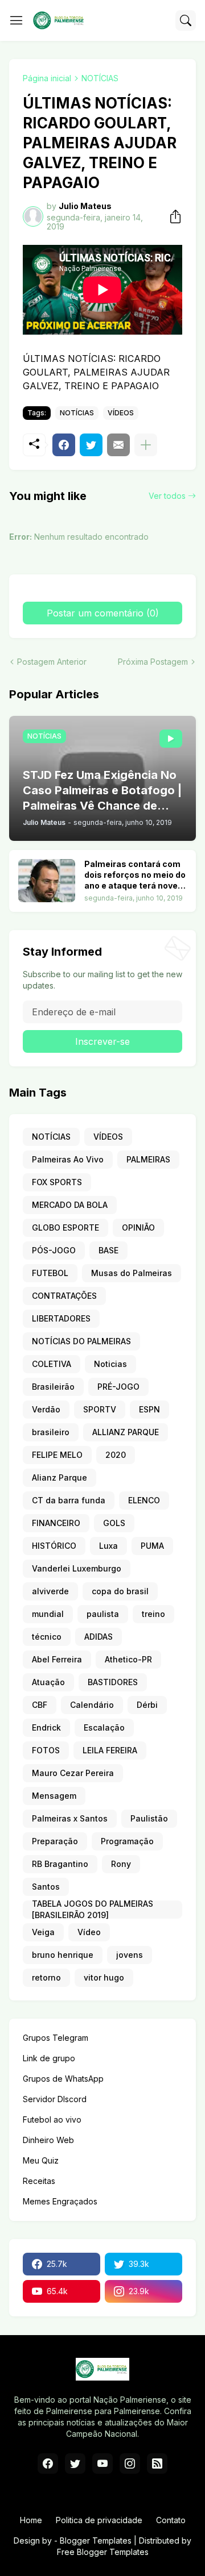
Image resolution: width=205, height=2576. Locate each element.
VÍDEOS (121, 413)
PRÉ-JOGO (118, 1387)
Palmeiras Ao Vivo (68, 1159)
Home (31, 2520)
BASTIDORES (113, 1682)
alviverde (50, 1591)
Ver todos (167, 496)
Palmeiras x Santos (70, 1818)
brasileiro (51, 1432)
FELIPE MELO (57, 1455)
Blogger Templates (96, 2540)
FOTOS (46, 1750)
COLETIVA (52, 1364)
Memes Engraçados (60, 2201)
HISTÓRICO (54, 1546)
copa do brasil (120, 1591)
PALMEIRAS (148, 1159)
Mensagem (54, 1796)
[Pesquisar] (186, 20)
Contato (171, 2520)
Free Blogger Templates (103, 2552)
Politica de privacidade (99, 2520)
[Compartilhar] (172, 216)
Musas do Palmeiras (132, 1273)
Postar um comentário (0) (103, 613)
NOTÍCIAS (100, 78)
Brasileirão (53, 1387)
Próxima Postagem (153, 662)
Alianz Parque (60, 1477)
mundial (48, 1614)
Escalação (104, 1727)
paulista (103, 1614)
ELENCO (144, 1500)
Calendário (92, 1705)
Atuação (48, 1682)
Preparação (55, 1841)
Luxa (108, 1546)
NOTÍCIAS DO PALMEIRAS (81, 1341)
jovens (130, 1955)
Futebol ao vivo (52, 2119)
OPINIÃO (138, 1227)
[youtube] (102, 2464)
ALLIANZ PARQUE (126, 1432)
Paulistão (149, 1818)
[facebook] (48, 2464)
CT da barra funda (69, 1500)
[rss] (157, 2464)
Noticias (110, 1364)
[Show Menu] (17, 20)
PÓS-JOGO (54, 1250)
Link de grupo (49, 2058)
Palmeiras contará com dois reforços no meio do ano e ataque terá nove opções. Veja (135, 875)
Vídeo (89, 1932)
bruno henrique (63, 1955)
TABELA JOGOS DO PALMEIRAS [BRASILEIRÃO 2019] (93, 1910)
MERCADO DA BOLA (70, 1205)
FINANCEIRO (56, 1523)
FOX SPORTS (57, 1182)
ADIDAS (99, 1637)
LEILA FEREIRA (110, 1750)
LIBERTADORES (61, 1318)
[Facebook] (64, 445)
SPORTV (100, 1409)
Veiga (43, 1932)
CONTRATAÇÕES (64, 1296)
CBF (40, 1705)
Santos (46, 1887)
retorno (46, 1977)
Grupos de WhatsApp (63, 2079)
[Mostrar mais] (146, 445)
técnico (47, 1637)
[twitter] (75, 2464)
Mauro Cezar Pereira (73, 1773)
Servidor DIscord (55, 2099)
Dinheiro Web (48, 2140)
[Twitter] (91, 445)
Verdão (46, 1409)
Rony (121, 1864)
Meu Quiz (41, 2160)
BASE (108, 1250)
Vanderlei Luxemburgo (77, 1568)
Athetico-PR (128, 1659)
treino (153, 1614)
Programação (127, 1841)
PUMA (152, 1546)
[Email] (118, 445)
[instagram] (130, 2464)
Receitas (39, 2181)
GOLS (114, 1523)
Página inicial (47, 78)
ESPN (149, 1409)
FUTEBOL (50, 1273)
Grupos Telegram (56, 2038)
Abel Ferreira (57, 1659)
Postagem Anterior (52, 662)
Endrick (46, 1727)
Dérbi (147, 1705)
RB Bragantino (60, 1864)
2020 (116, 1455)
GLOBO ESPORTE (65, 1227)
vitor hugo (104, 1977)
